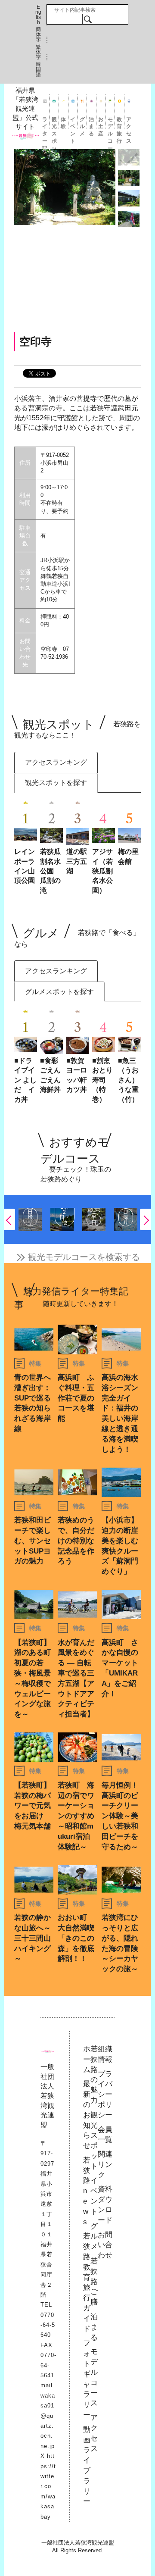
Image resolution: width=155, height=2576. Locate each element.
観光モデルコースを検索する (84, 1257)
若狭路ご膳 (94, 2282)
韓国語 (38, 69)
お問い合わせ (105, 2245)
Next (146, 1219)
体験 (63, 123)
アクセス (129, 123)
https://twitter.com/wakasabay (48, 2486)
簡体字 (38, 34)
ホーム (87, 2059)
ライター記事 (45, 123)
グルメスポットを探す (59, 992)
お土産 (101, 123)
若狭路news (87, 2191)
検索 (88, 19)
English (38, 15)
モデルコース (110, 123)
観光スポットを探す (56, 783)
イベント (73, 123)
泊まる (91, 123)
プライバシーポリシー (105, 2095)
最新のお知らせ (87, 2115)
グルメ (82, 123)
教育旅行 (119, 123)
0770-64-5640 (48, 2325)
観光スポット (54, 123)
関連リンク (105, 2165)
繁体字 (38, 52)
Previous (9, 1219)
